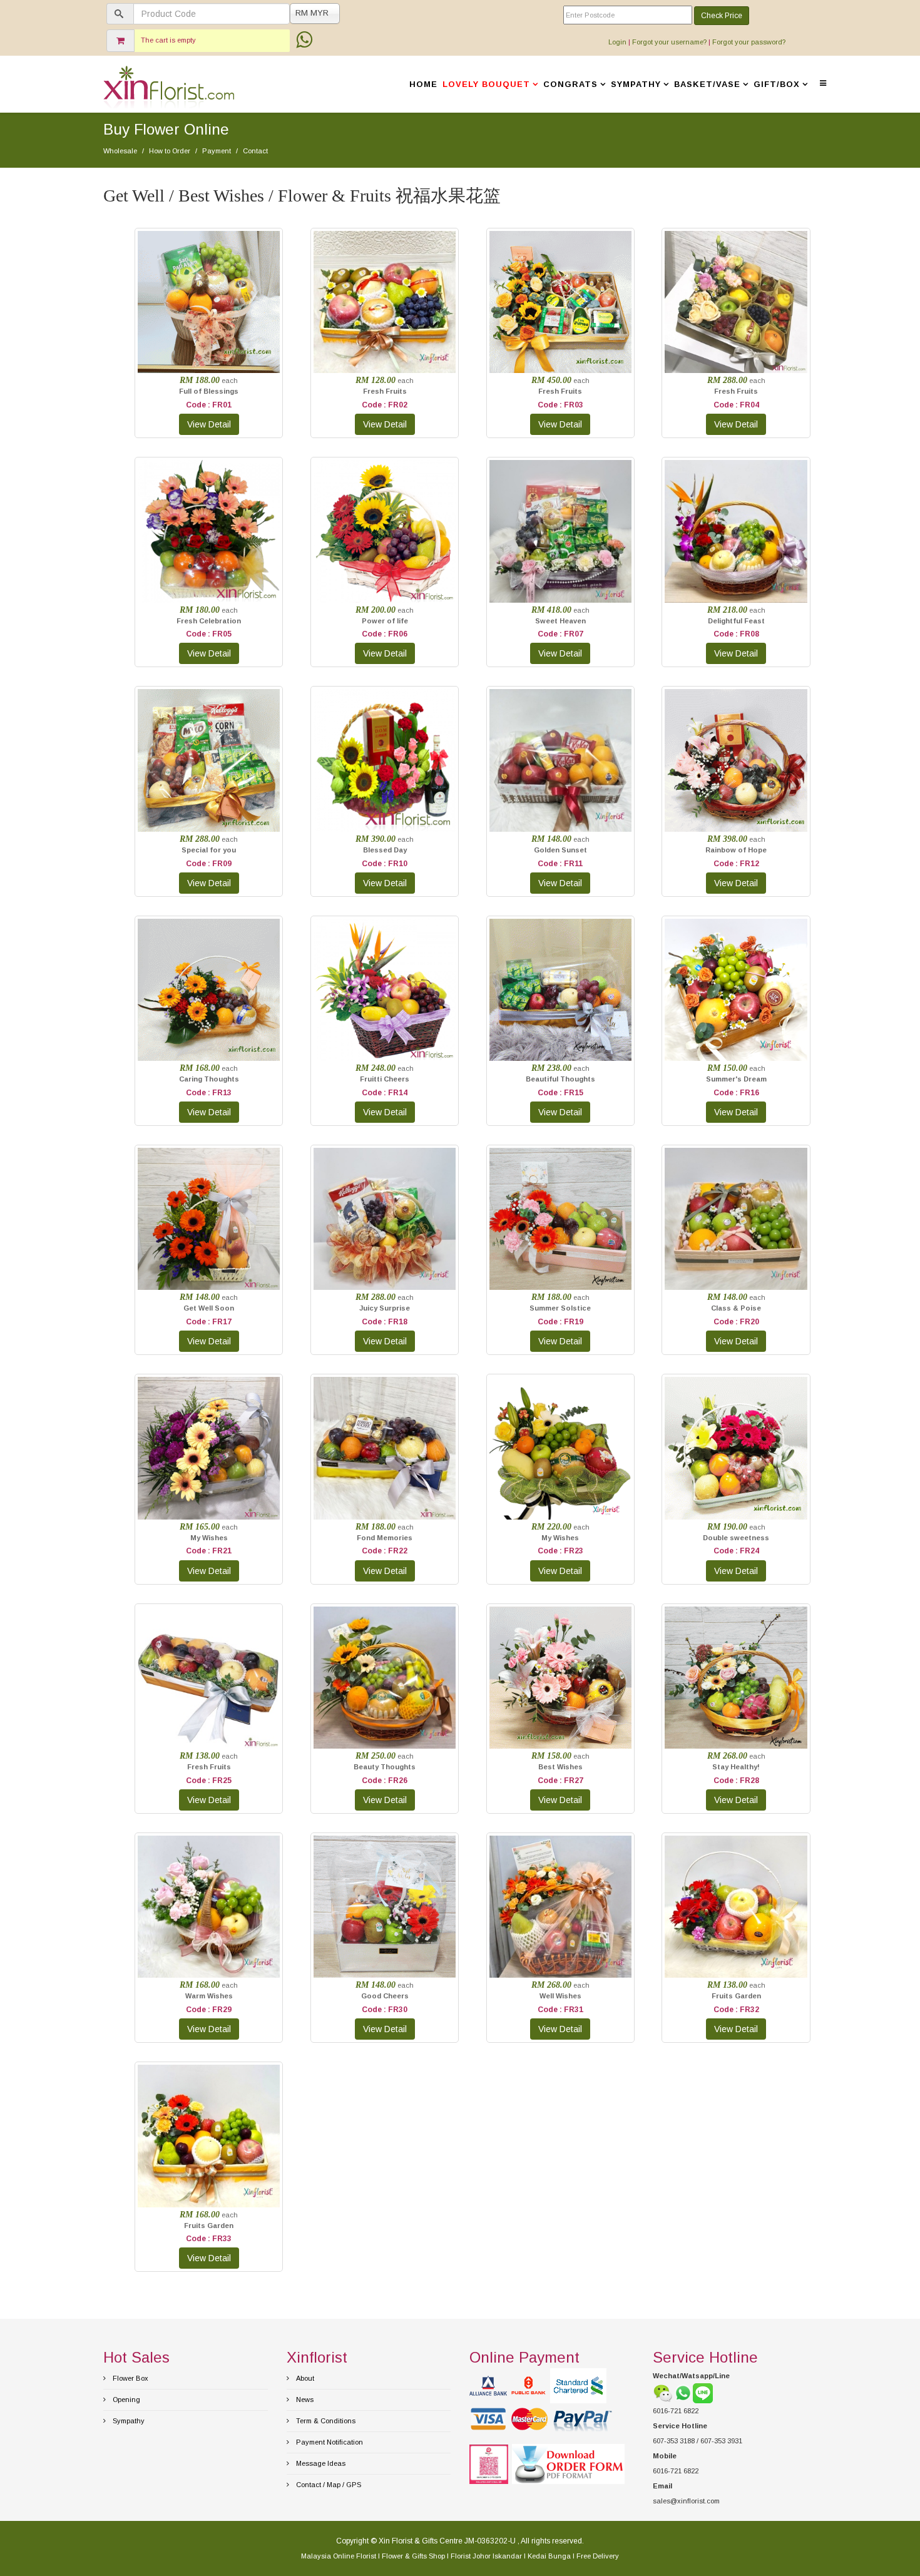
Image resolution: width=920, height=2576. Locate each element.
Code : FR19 (560, 1322)
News (304, 2400)
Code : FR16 (736, 1093)
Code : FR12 (736, 864)
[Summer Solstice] (560, 1219)
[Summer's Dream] (736, 990)
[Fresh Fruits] (385, 302)
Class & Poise (736, 1308)
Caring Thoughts (209, 1079)
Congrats (570, 84)
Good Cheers (385, 1996)
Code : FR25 (209, 1781)
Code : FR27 (560, 1781)
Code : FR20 (736, 1322)
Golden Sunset (560, 850)
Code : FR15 (560, 1093)
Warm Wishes (209, 1996)
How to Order (170, 151)
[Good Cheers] (385, 1907)
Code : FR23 (560, 1551)
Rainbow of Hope (736, 850)
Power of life (385, 621)
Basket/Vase (707, 84)
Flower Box (130, 2378)
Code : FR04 (736, 405)
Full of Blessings (209, 391)
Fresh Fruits (385, 391)
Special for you (209, 850)
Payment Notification (329, 2442)
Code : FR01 (209, 405)
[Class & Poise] (736, 1219)
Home (423, 84)
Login (617, 42)
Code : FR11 (560, 864)
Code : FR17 (209, 1322)
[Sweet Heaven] (560, 531)
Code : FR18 (385, 1322)
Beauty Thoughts (385, 1767)
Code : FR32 (736, 2010)
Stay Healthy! (736, 1767)
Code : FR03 (560, 405)
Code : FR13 (209, 1093)
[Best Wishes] (560, 1678)
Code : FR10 (385, 864)
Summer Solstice (560, 1308)
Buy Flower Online (166, 129)
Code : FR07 (560, 634)
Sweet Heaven (560, 621)
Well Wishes (560, 1996)
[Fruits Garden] (736, 1907)
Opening (125, 2400)
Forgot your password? (749, 42)
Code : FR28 (736, 1781)
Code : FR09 (209, 864)
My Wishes (209, 1538)
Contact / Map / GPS (328, 2485)
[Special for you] (209, 760)
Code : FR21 (209, 1551)
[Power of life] (385, 531)
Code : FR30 (385, 2010)
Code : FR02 (385, 405)
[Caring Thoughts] (209, 990)
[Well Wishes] (560, 1907)
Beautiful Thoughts (560, 1079)
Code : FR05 (209, 634)
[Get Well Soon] (209, 1219)
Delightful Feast (736, 621)
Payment (217, 151)
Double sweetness (736, 1538)
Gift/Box (777, 84)
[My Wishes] (209, 1448)
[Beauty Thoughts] (385, 1678)
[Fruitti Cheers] (385, 990)
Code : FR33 (209, 2239)
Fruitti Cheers (385, 1079)
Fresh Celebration (209, 621)
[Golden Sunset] (560, 760)
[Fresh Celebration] (209, 531)
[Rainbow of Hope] (736, 760)
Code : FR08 (736, 634)
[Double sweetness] (736, 1448)
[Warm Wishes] (209, 1907)
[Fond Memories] (385, 1448)
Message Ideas (320, 2463)
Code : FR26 (385, 1781)
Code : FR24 (736, 1551)
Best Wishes (560, 1767)
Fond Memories (385, 1538)
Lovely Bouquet (486, 84)
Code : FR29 (209, 2010)
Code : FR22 (385, 1551)
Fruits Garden (736, 1996)
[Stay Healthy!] (736, 1678)
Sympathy (636, 84)
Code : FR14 (385, 1093)
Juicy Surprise (385, 1308)
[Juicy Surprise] (385, 1219)
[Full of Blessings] (209, 302)
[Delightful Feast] (736, 531)
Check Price (722, 16)
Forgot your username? (669, 42)
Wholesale (120, 151)
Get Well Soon (209, 1308)
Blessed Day (385, 850)
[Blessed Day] (385, 760)
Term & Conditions (325, 2421)
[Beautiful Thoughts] (560, 990)
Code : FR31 (560, 2010)
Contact (255, 151)
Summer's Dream (736, 1079)
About (304, 2378)
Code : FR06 (385, 634)
